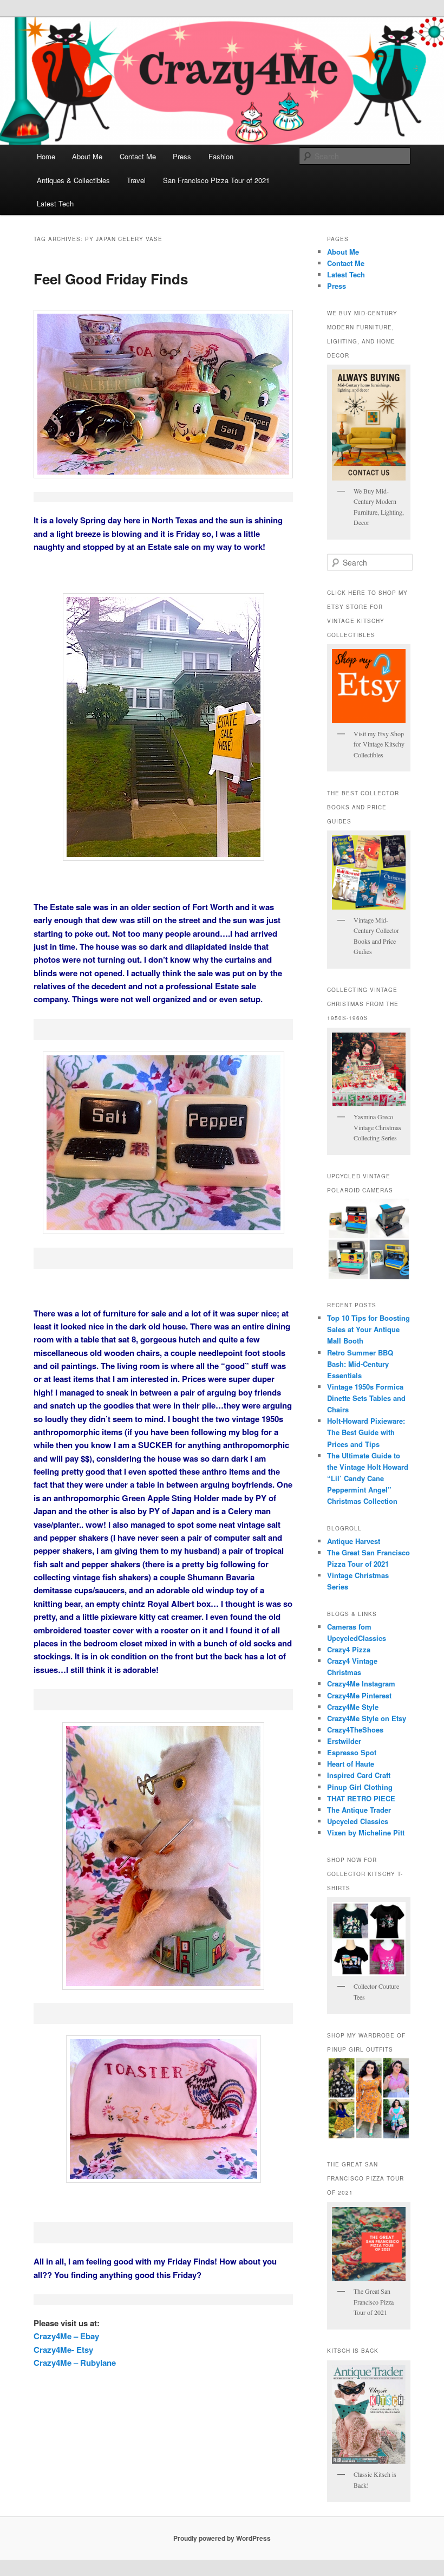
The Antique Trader (359, 1810)
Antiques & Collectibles (73, 180)
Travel (136, 180)
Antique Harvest (354, 1541)
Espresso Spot (352, 1752)
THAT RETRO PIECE (361, 1798)
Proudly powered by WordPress (222, 2538)
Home (46, 156)
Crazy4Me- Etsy (63, 2350)
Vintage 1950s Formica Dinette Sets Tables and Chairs (366, 1398)
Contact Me (138, 156)
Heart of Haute (351, 1764)
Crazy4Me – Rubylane (75, 2363)
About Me (87, 156)
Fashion (221, 156)
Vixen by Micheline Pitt (366, 1832)
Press (182, 156)
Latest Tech (55, 203)
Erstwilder (344, 1741)
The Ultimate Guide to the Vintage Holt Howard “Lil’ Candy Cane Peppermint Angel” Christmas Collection (368, 1478)
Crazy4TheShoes (355, 1730)
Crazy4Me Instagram (361, 1683)
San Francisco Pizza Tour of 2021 (216, 180)
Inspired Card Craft (359, 1775)
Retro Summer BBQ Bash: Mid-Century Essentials (360, 1364)
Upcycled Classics (358, 1821)
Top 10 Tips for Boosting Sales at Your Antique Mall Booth (368, 1329)
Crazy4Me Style (353, 1707)
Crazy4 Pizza (349, 1649)
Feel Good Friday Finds (111, 279)
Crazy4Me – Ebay (66, 2336)
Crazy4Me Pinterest (359, 1695)
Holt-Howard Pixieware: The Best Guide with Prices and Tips (366, 1432)
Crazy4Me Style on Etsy (367, 1718)
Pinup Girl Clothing (360, 1787)
